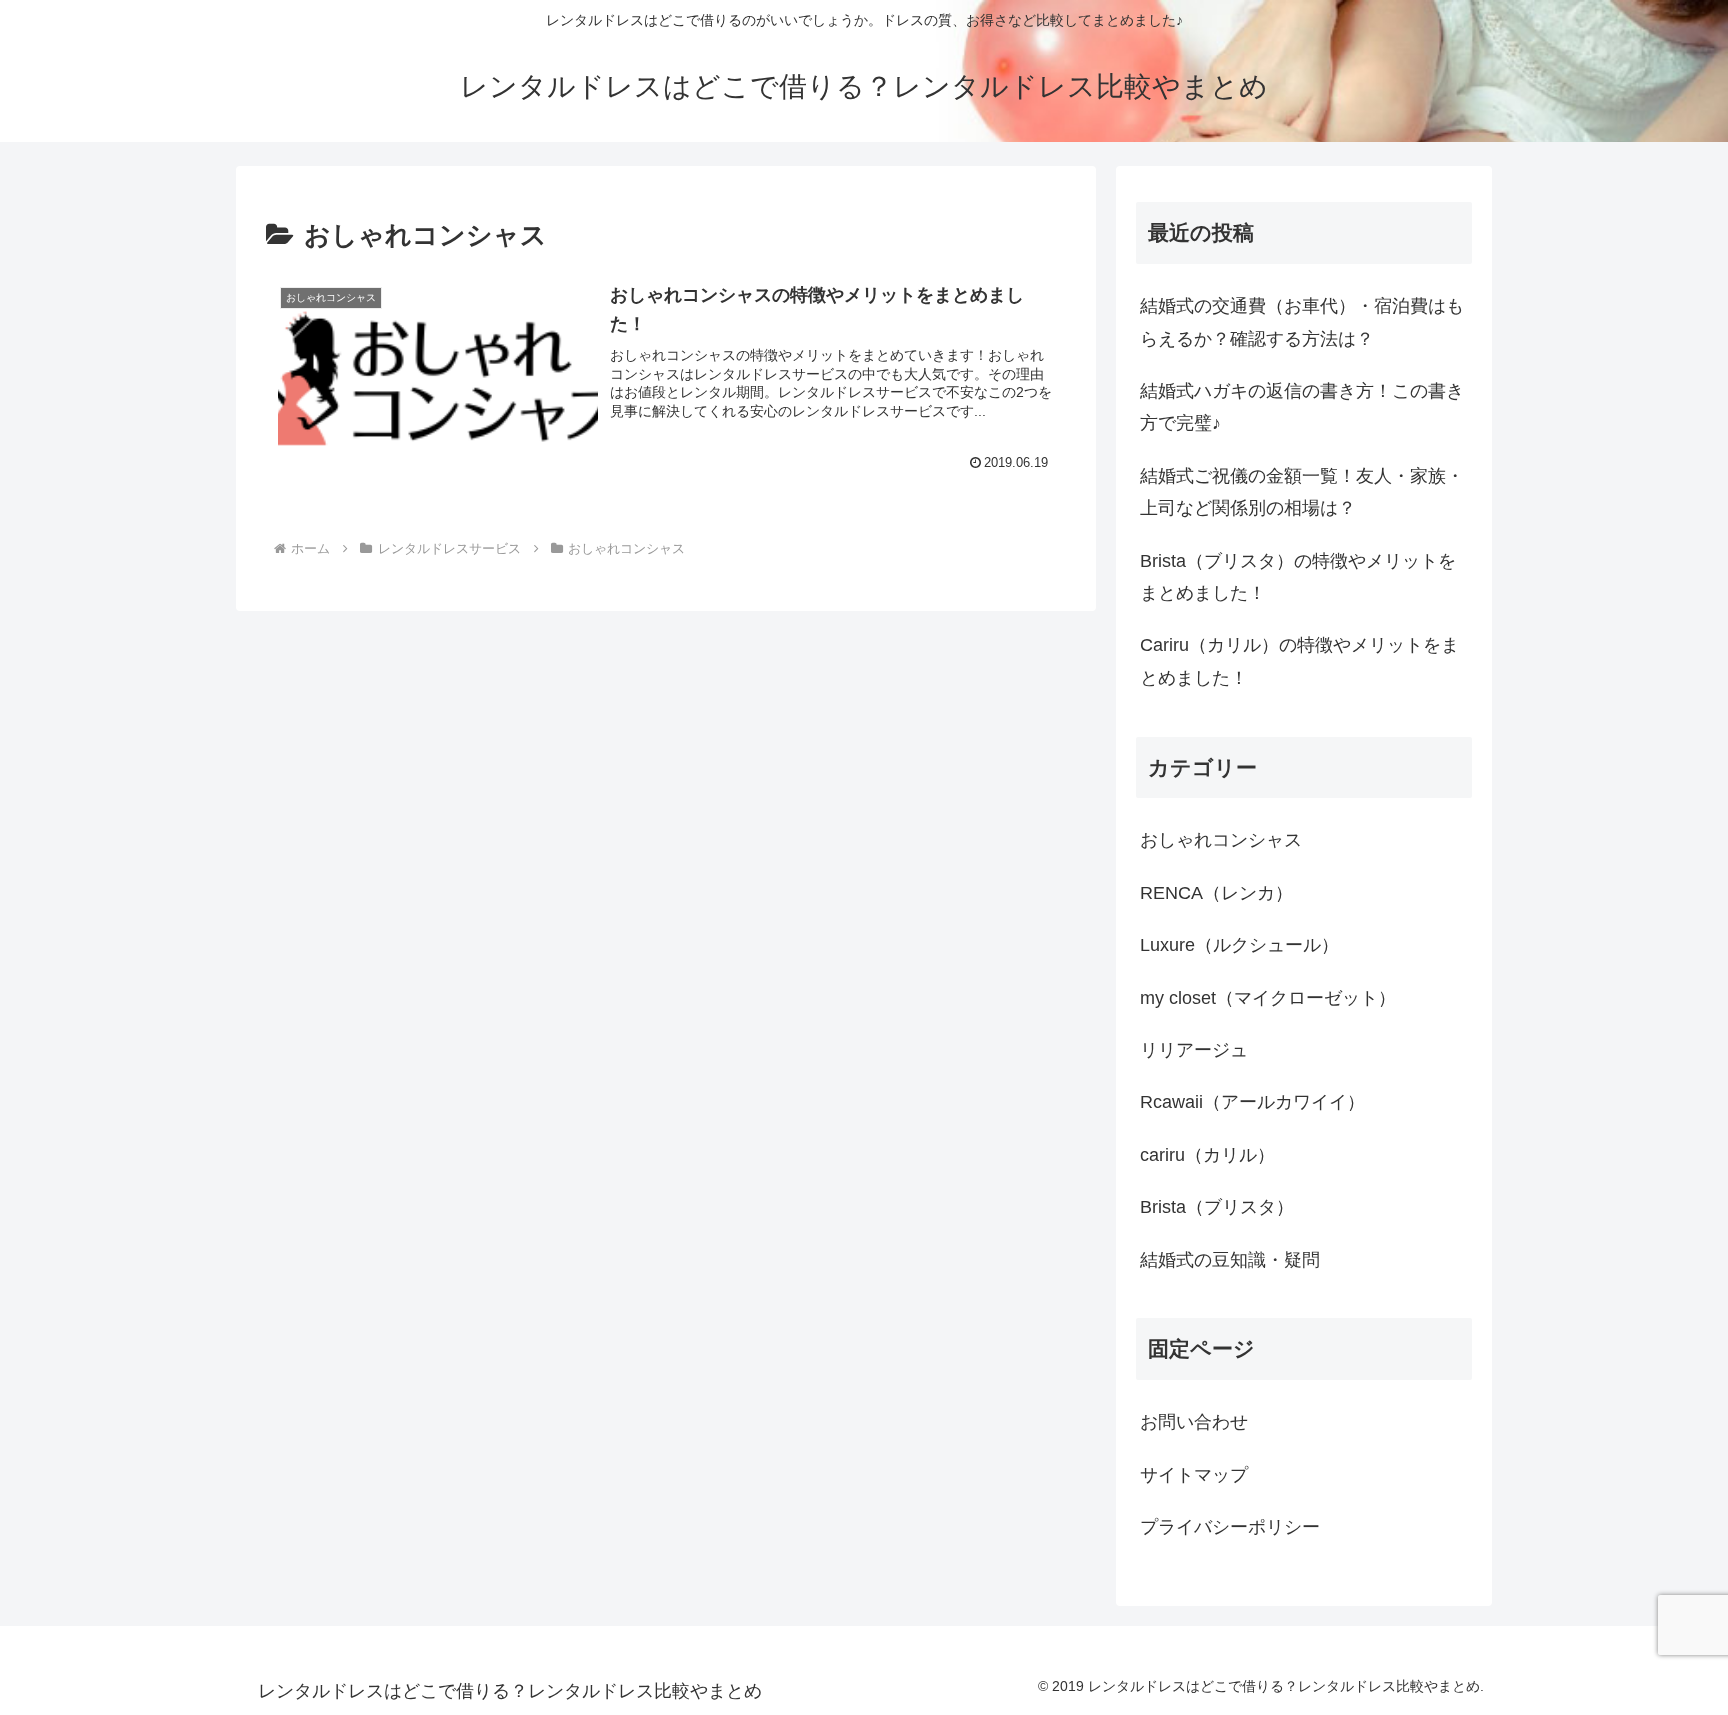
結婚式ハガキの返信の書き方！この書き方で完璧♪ (1302, 407)
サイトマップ (1194, 1475)
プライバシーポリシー (1230, 1527)
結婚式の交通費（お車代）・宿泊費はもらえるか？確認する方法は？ (1302, 322)
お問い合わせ (1194, 1422)
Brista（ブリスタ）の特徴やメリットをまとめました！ (1298, 577)
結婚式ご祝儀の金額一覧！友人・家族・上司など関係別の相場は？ (1302, 492)
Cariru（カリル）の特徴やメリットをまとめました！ (1299, 661)
